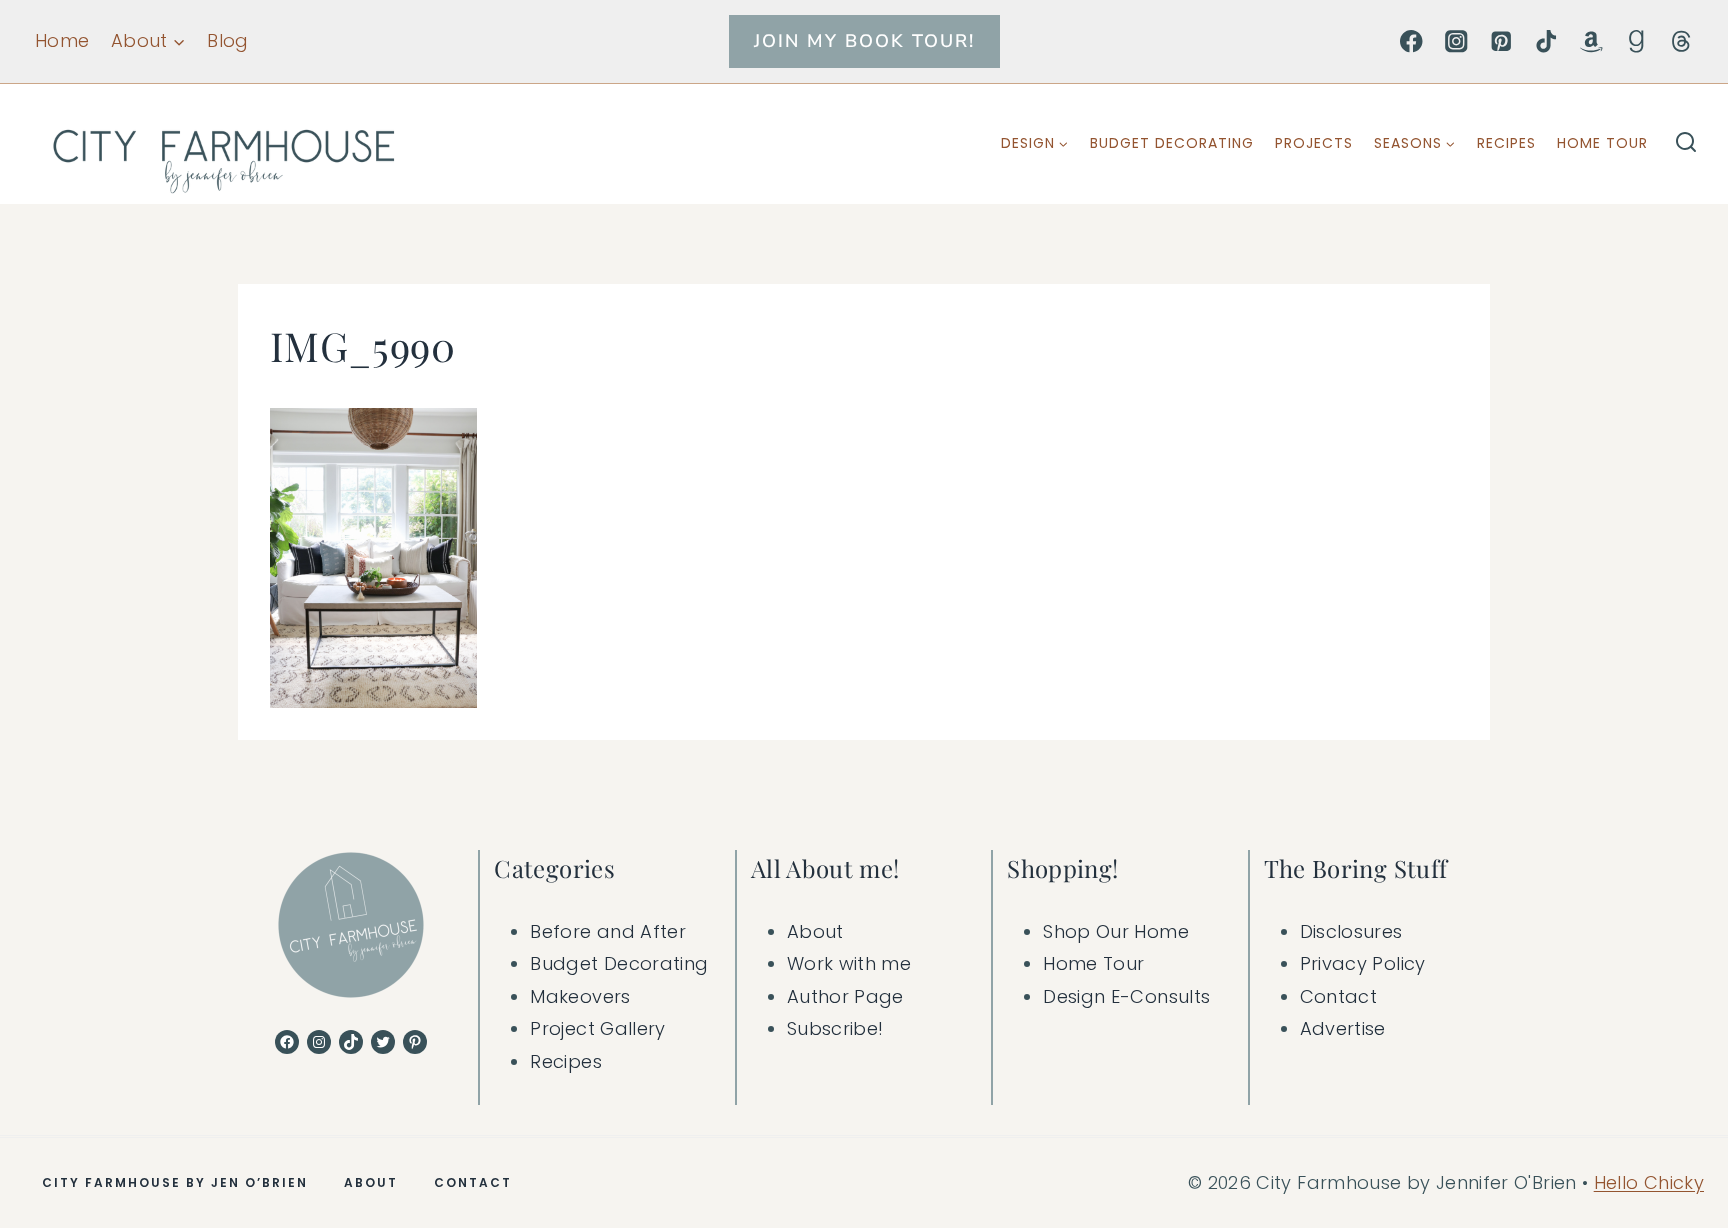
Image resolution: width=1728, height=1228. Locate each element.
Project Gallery (597, 1028)
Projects (1314, 143)
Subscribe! (835, 1028)
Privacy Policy (1363, 963)
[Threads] (1681, 41)
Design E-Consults (1126, 996)
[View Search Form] (1686, 144)
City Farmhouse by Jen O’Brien (175, 1182)
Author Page (845, 996)
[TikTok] (1546, 41)
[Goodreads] (1636, 41)
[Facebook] (1411, 41)
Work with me (849, 963)
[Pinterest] (1501, 41)
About (815, 931)
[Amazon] (1591, 41)
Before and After (608, 931)
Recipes (1506, 143)
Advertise (1343, 1028)
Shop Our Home (1116, 931)
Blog (227, 40)
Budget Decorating (1172, 143)
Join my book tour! (864, 41)
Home (62, 40)
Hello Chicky (1649, 1182)
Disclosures (1351, 931)
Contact (1339, 996)
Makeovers (580, 996)
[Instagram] (1456, 41)
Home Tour (1602, 143)
